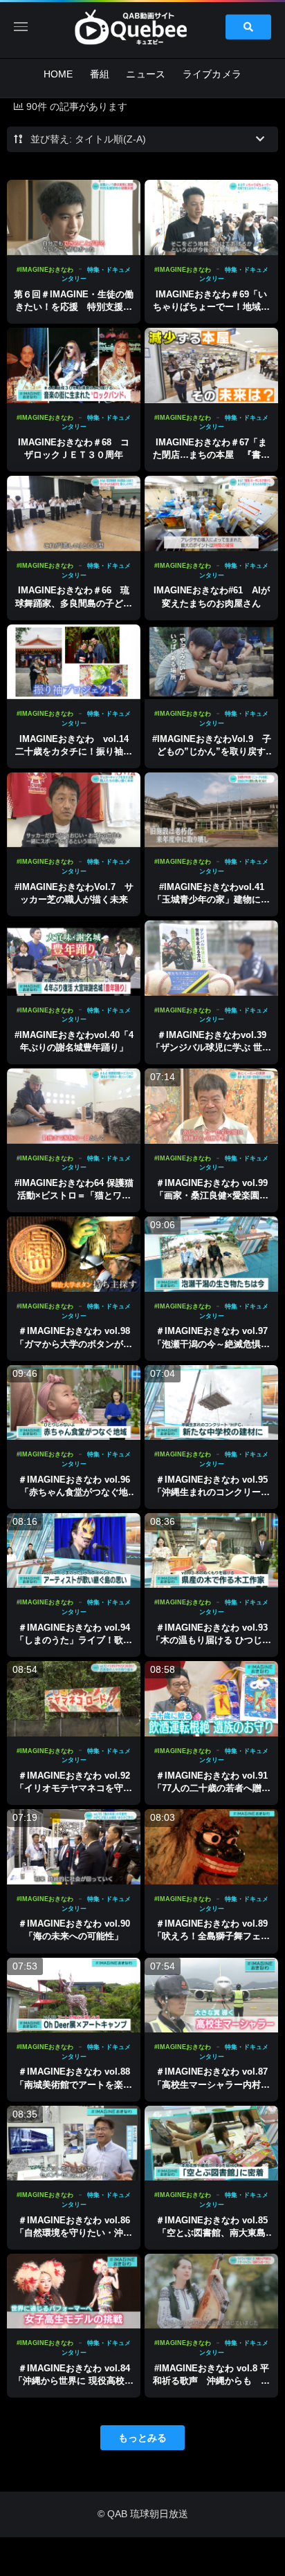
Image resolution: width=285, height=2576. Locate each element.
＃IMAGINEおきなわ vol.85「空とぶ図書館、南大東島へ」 (212, 2233)
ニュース (146, 74)
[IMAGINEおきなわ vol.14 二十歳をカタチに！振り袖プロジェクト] (74, 662)
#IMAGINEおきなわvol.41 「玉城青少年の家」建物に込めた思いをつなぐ (211, 899)
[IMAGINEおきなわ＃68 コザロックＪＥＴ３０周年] (74, 365)
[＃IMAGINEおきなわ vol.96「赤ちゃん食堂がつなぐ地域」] (74, 1403)
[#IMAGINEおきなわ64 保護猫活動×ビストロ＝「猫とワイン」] (74, 1106)
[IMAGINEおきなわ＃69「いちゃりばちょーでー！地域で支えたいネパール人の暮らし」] (211, 217)
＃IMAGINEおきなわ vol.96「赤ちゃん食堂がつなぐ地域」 (74, 1492)
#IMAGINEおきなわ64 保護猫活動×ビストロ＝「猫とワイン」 (74, 1195)
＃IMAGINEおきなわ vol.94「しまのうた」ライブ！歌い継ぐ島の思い (74, 1640)
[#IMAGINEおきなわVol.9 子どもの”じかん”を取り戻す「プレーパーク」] (211, 662)
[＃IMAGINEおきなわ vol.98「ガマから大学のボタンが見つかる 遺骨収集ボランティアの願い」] (74, 1254)
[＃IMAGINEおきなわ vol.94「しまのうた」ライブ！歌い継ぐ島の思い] (74, 1551)
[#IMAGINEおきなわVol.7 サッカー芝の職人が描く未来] (74, 810)
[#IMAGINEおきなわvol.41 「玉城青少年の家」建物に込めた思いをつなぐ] (211, 810)
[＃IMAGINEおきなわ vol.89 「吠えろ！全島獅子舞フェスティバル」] (211, 1847)
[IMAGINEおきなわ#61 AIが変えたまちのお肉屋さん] (211, 513)
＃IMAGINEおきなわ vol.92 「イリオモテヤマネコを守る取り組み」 (74, 1788)
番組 (100, 74)
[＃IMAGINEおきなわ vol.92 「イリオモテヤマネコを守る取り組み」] (74, 1699)
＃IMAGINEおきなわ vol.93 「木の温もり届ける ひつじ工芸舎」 (211, 1640)
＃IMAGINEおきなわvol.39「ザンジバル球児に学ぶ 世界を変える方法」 (211, 1047)
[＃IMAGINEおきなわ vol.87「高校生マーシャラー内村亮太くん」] (211, 1995)
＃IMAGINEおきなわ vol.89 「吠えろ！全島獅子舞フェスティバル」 (211, 1936)
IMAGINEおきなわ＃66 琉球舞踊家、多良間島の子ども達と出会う (74, 603)
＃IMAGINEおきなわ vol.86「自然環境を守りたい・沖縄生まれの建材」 (74, 2233)
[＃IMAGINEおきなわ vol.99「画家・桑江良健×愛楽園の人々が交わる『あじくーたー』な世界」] (211, 1106)
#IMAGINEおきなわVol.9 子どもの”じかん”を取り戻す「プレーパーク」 (212, 751)
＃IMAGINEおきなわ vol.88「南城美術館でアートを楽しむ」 (74, 2084)
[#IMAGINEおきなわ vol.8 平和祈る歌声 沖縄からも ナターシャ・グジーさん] (211, 2291)
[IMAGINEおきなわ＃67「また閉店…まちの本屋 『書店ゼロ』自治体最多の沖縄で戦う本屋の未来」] (211, 365)
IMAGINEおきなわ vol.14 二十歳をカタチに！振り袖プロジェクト (76, 751)
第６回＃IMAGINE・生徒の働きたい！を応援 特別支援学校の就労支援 (74, 307)
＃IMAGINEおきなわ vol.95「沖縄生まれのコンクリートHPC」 (211, 1492)
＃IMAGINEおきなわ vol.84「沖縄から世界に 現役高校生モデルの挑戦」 (74, 2381)
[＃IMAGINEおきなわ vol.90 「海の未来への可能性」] (74, 1847)
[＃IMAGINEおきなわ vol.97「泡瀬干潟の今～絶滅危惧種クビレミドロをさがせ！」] (211, 1254)
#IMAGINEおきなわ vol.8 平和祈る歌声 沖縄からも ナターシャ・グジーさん (211, 2381)
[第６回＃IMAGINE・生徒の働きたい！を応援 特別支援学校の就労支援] (74, 217)
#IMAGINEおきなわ (45, 270)
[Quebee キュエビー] (142, 27)
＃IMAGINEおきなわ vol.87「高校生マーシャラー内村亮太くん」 (211, 2084)
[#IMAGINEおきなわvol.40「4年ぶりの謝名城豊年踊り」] (74, 958)
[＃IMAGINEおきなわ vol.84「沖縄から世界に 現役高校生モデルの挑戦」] (74, 2291)
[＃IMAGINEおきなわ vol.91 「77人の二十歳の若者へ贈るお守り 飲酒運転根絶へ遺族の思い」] (211, 1699)
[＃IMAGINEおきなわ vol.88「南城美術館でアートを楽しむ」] (74, 1995)
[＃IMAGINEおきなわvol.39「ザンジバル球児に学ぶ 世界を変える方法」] (211, 958)
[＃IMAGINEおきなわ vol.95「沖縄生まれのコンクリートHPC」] (211, 1403)
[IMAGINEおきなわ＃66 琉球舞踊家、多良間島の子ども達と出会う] (74, 513)
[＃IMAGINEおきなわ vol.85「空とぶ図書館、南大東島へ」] (211, 2143)
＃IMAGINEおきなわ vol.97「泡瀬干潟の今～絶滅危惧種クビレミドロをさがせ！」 (211, 1343)
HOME (58, 74)
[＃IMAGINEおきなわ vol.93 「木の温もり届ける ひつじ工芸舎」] (211, 1551)
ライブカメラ (212, 74)
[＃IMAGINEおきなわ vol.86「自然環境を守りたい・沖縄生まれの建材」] (74, 2143)
